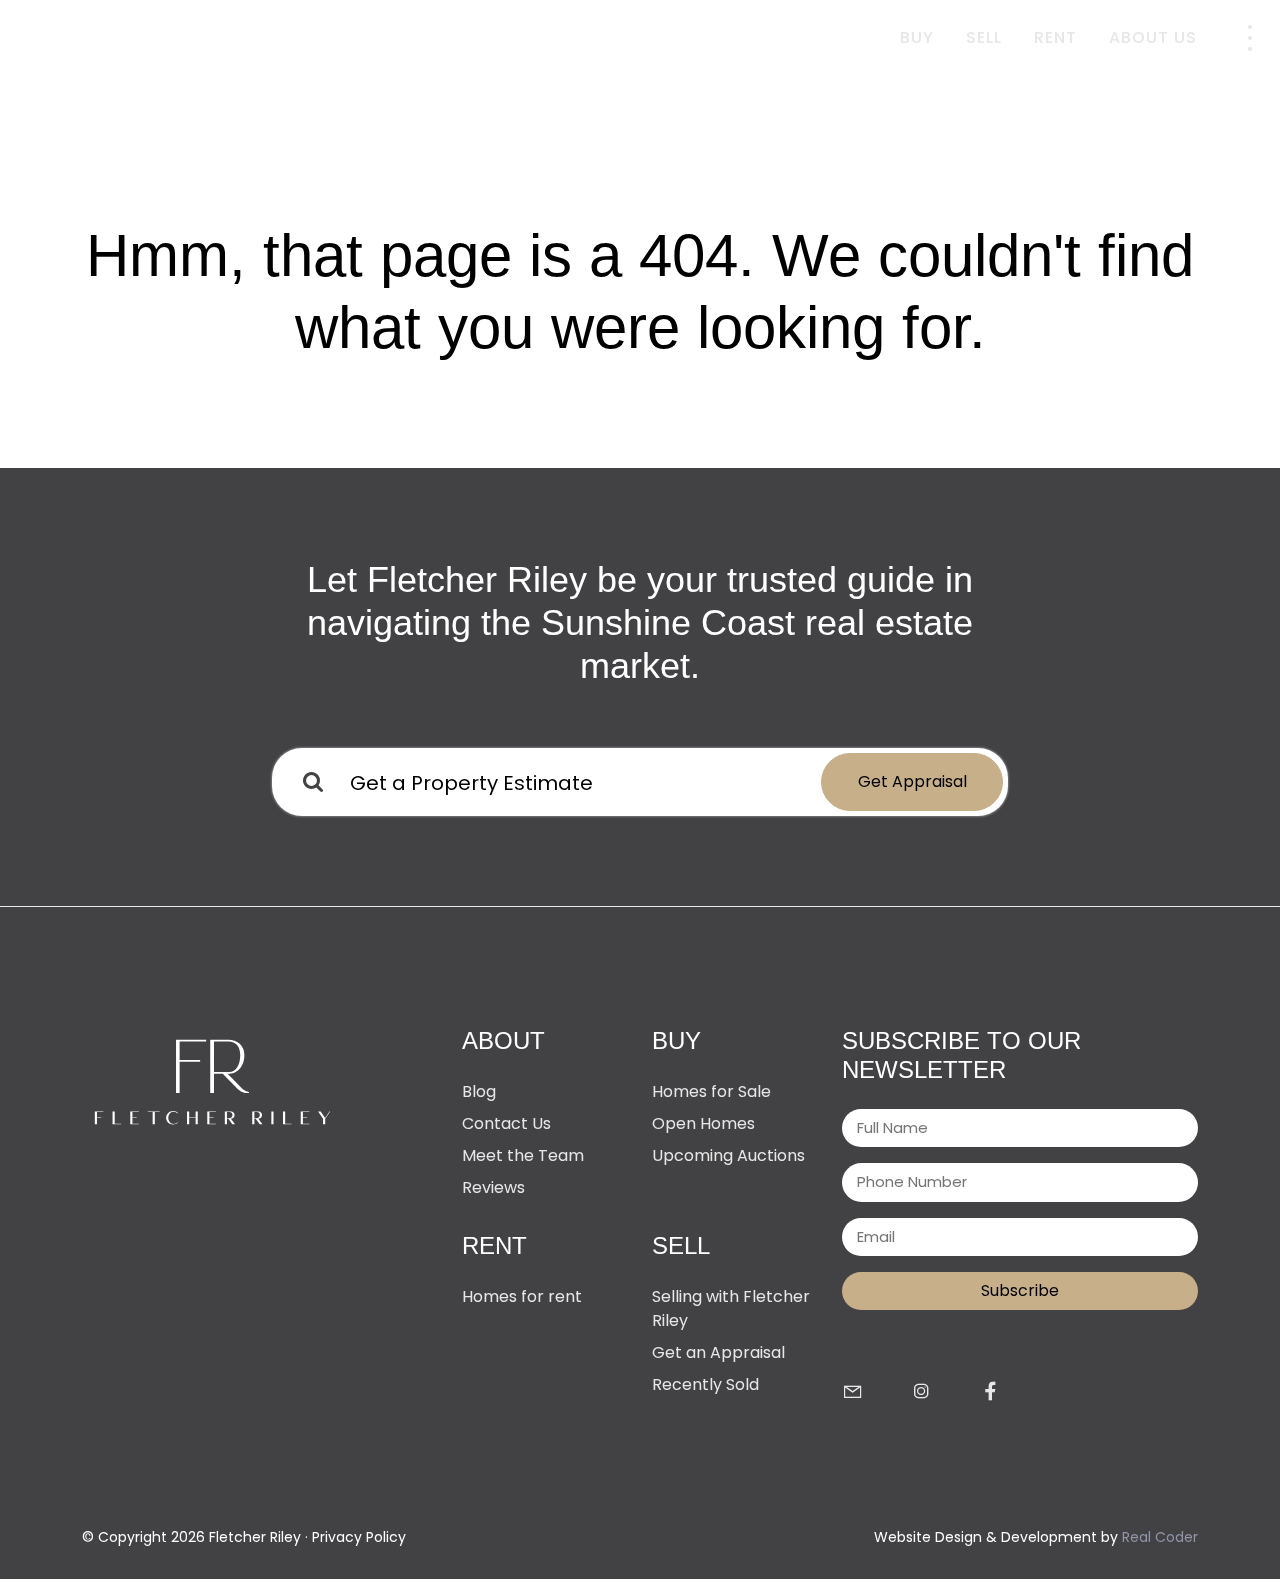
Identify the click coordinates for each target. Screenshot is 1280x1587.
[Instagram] (921, 1393)
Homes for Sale (711, 1091)
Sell (984, 37)
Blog (479, 1091)
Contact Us (506, 1123)
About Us (1153, 37)
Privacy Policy (359, 1537)
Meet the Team (523, 1155)
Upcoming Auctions (728, 1155)
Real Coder (1160, 1537)
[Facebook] (990, 1393)
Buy (917, 37)
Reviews (493, 1187)
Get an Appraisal (718, 1352)
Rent (1055, 37)
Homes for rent (522, 1296)
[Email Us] (852, 1393)
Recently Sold (705, 1384)
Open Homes (703, 1123)
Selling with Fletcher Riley (731, 1308)
